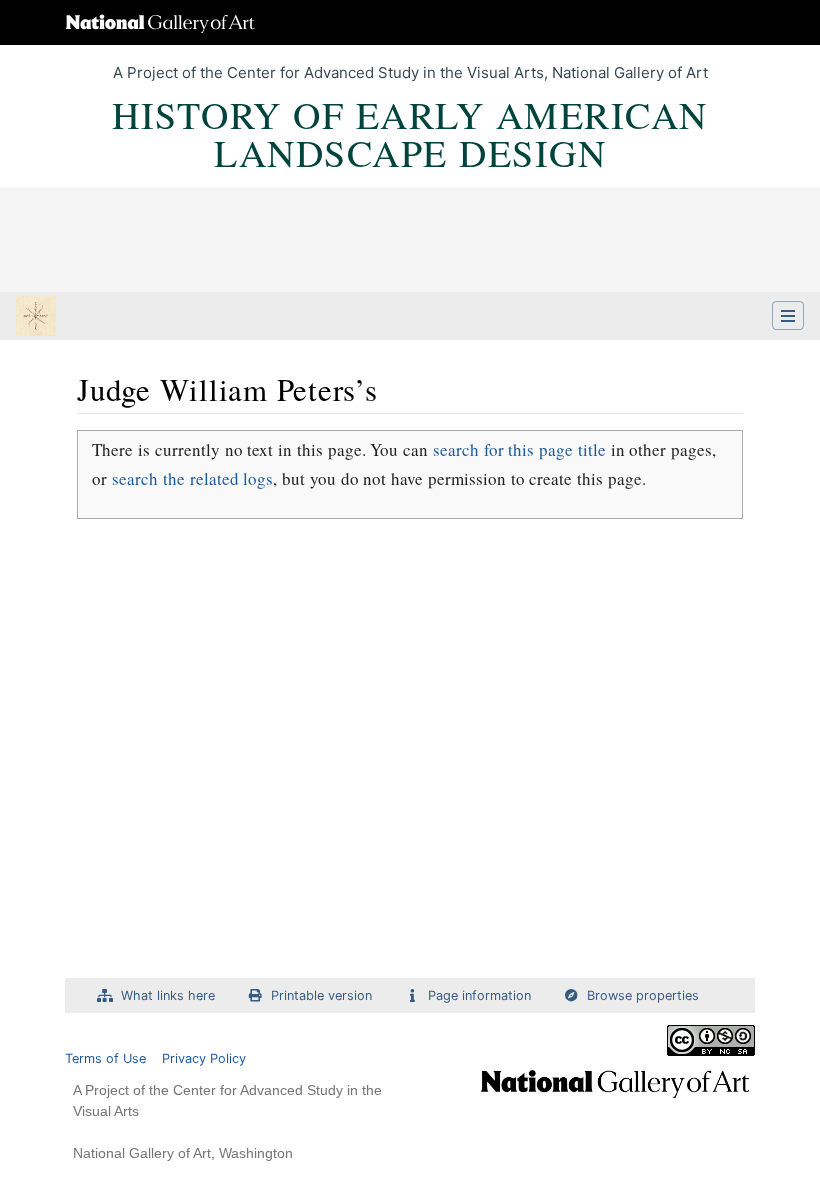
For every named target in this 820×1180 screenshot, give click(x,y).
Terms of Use (105, 1058)
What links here (168, 995)
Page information (479, 995)
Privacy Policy (204, 1058)
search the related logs (192, 478)
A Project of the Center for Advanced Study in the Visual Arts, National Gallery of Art (410, 72)
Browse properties (643, 995)
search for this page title (519, 449)
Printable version (321, 995)
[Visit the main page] (36, 318)
